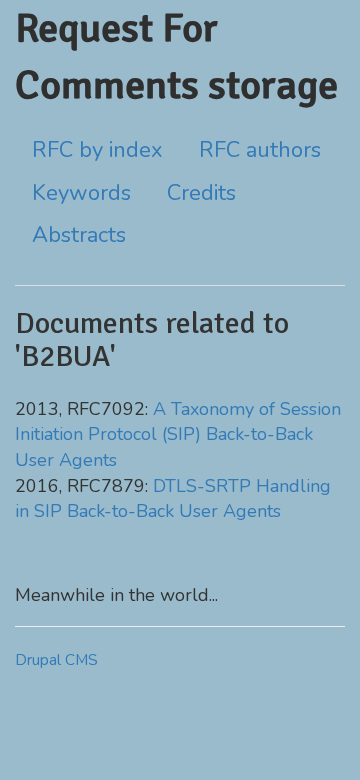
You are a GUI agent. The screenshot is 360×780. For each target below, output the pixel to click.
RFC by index (97, 150)
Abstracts (79, 235)
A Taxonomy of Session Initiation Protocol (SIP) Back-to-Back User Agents (178, 434)
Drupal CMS (56, 660)
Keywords (81, 193)
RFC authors (260, 150)
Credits (201, 193)
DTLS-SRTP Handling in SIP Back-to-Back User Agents (173, 499)
